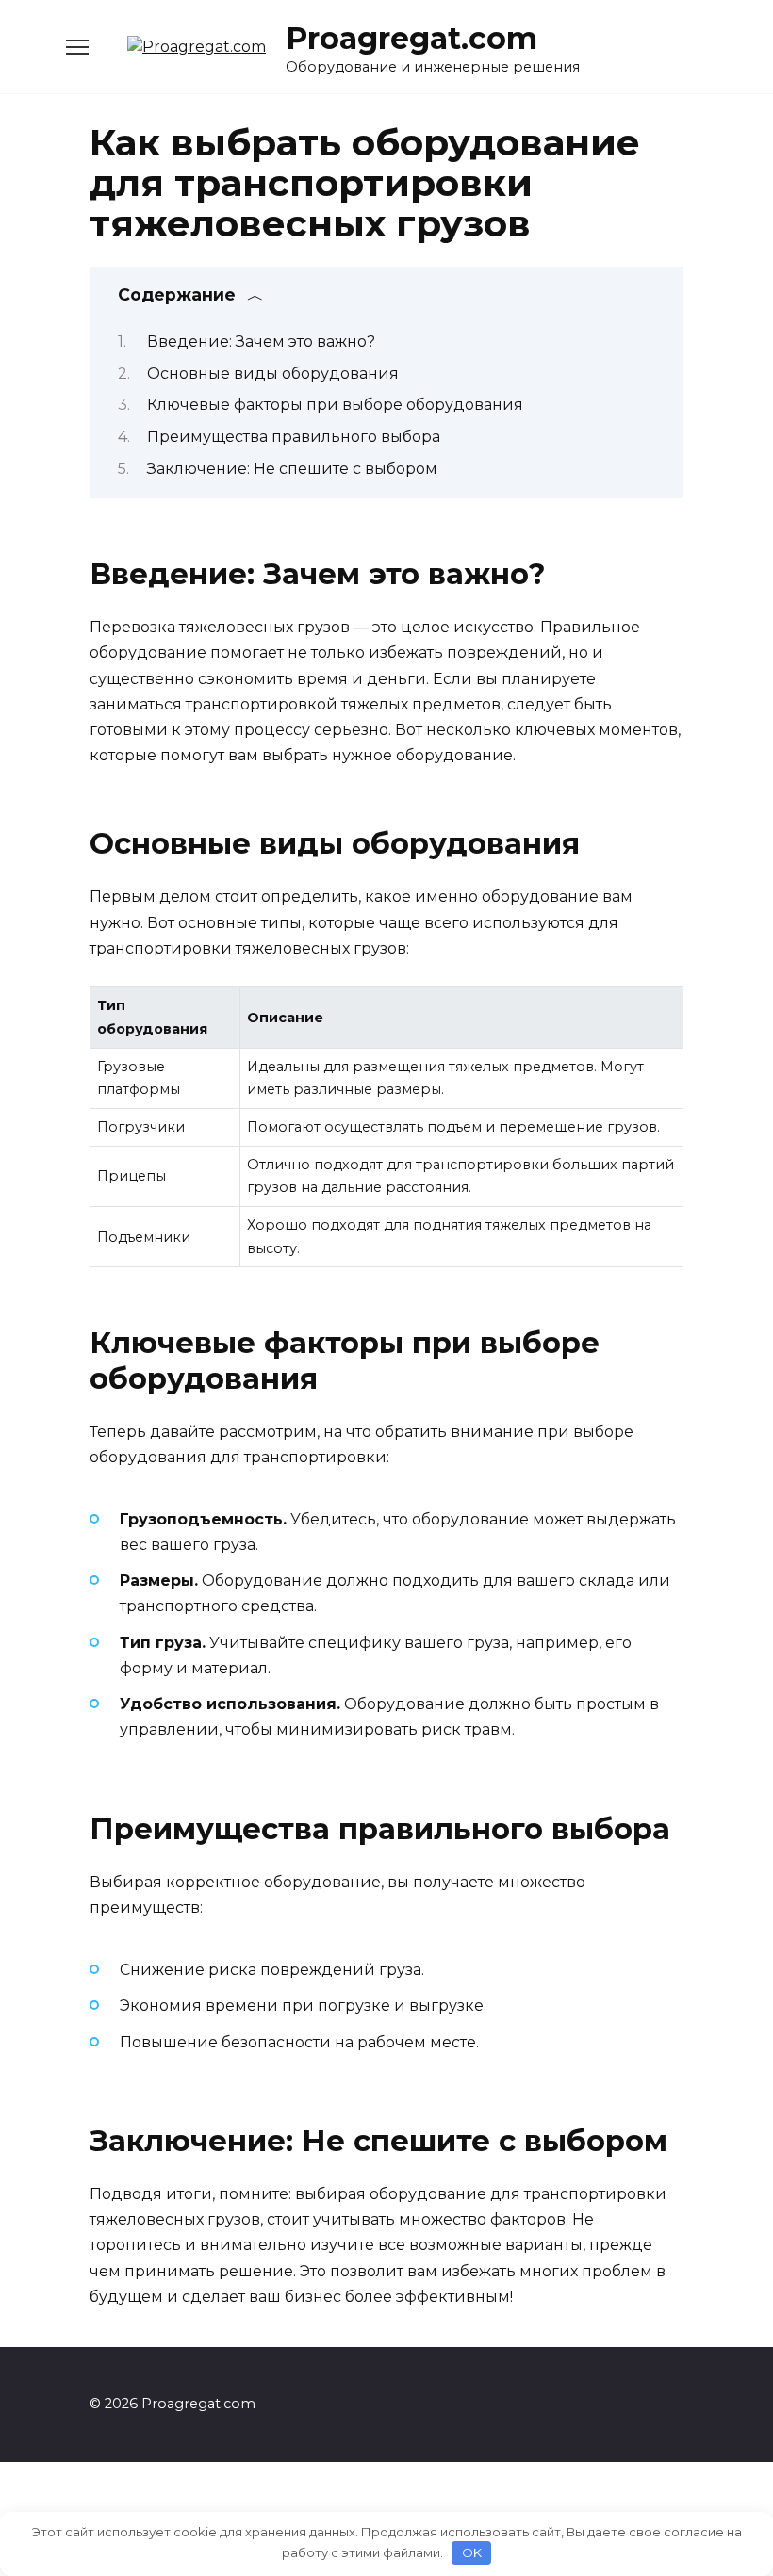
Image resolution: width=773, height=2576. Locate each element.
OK (472, 2552)
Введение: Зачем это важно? (261, 342)
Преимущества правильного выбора (294, 437)
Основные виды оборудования (273, 374)
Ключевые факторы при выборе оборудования (335, 405)
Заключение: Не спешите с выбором (292, 469)
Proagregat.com (411, 38)
